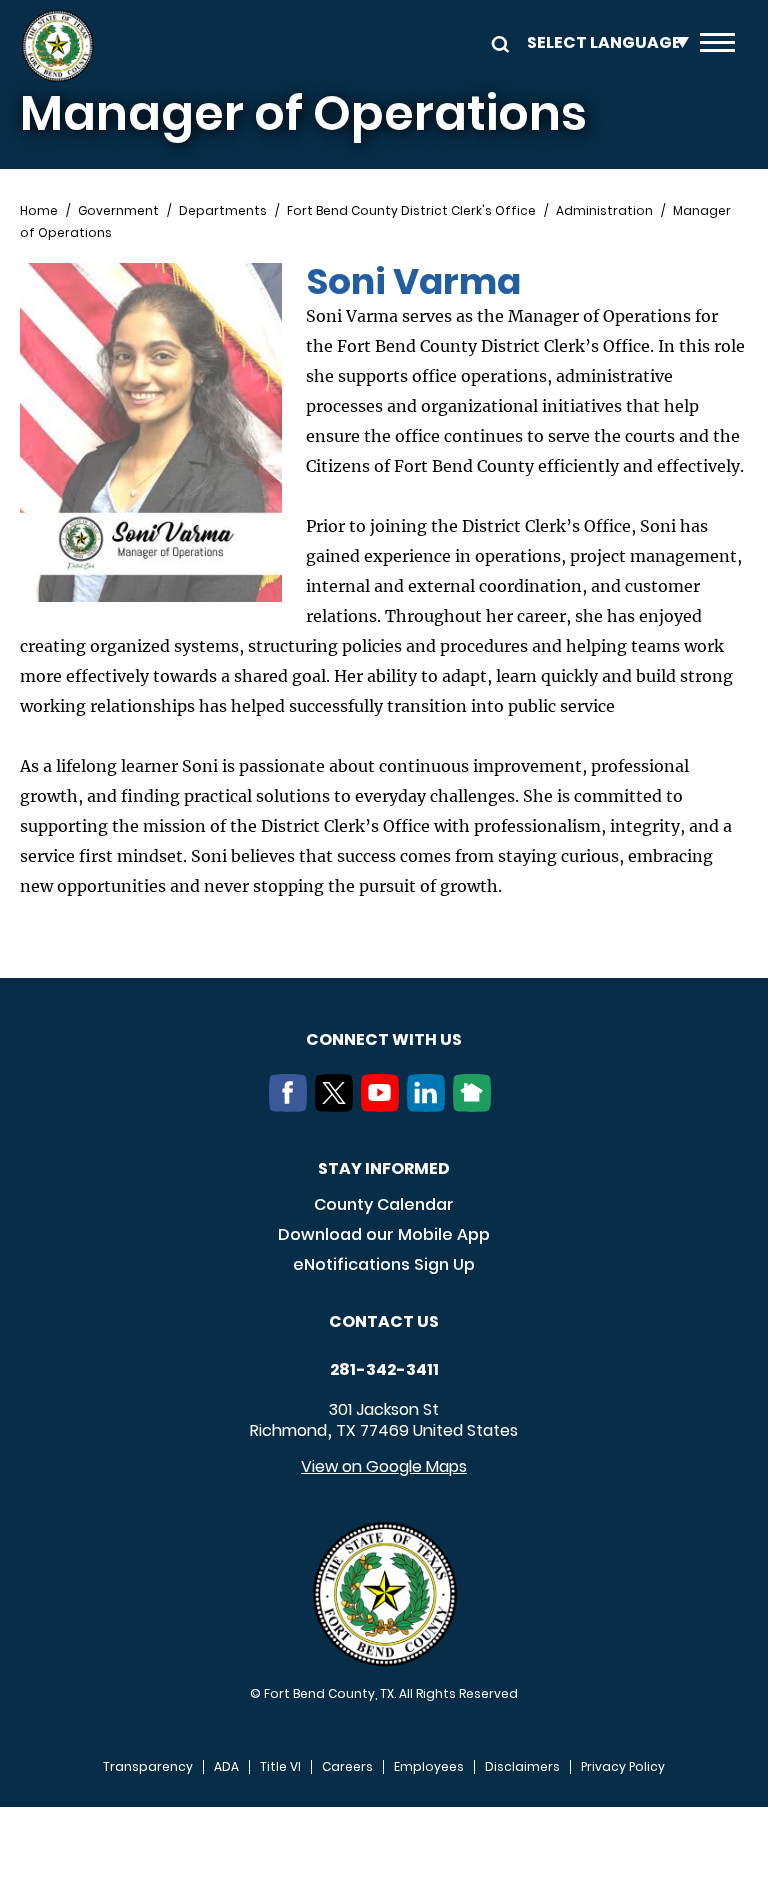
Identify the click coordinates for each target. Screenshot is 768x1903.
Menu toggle (717, 46)
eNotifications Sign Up (384, 1264)
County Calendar (384, 1204)
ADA (226, 1767)
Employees (429, 1767)
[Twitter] (338, 1106)
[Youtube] (384, 1106)
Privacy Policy (623, 1767)
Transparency (148, 1767)
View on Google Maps (384, 1466)
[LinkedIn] (430, 1106)
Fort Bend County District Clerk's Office (411, 211)
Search (497, 42)
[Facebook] (292, 1106)
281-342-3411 (384, 1370)
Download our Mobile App (384, 1234)
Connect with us (384, 1039)
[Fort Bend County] (57, 46)
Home (39, 211)
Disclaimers (522, 1767)
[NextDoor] (476, 1106)
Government (118, 211)
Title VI (280, 1767)
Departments (223, 211)
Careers (347, 1767)
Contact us (384, 1321)
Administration (604, 211)
